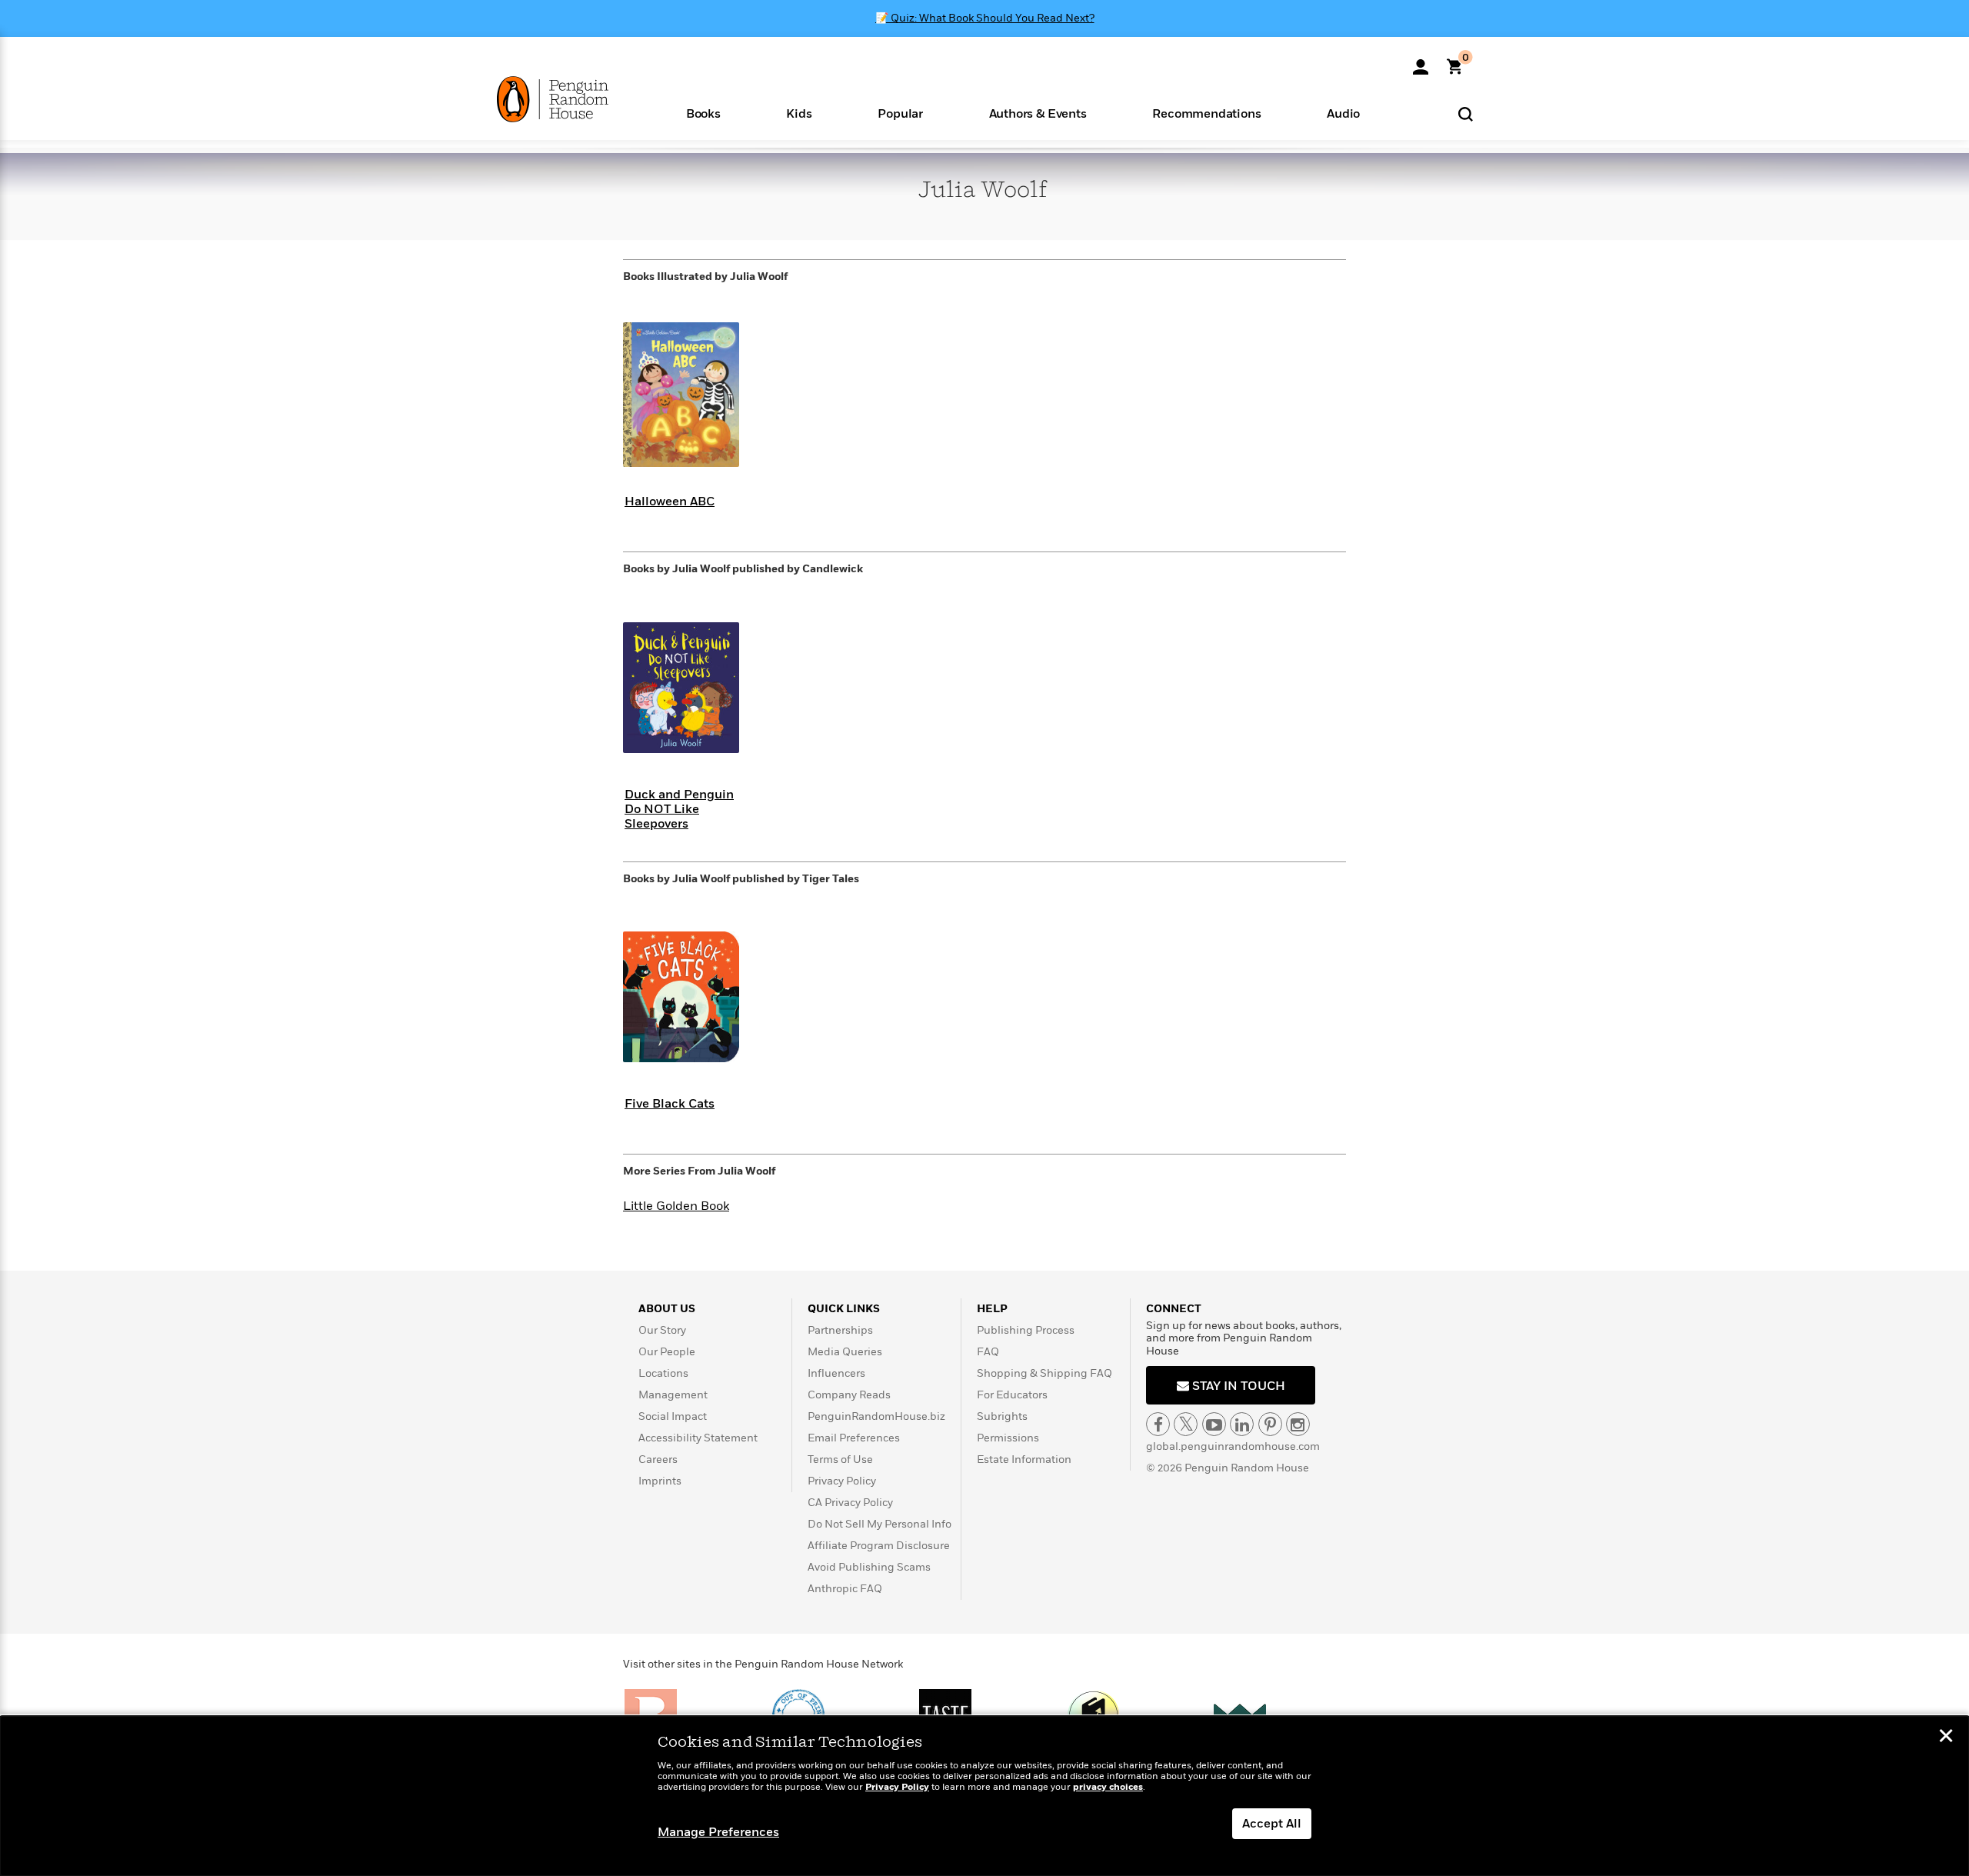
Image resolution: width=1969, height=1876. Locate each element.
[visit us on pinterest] (1270, 1424)
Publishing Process (1026, 1330)
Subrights (1002, 1416)
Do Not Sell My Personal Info (880, 1524)
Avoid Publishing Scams (869, 1567)
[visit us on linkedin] (1242, 1424)
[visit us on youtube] (1214, 1424)
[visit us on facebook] (1158, 1424)
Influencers (836, 1373)
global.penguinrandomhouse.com (1233, 1446)
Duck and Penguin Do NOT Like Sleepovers (679, 809)
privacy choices (1108, 1787)
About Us (667, 1309)
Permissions (1008, 1438)
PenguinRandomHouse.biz (876, 1416)
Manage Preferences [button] (718, 1832)
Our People (667, 1352)
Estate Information (1024, 1459)
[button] (703, 113)
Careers (658, 1459)
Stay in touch (1237, 1386)
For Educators (1012, 1395)
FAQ (988, 1352)
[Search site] (1466, 113)
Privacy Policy (842, 1481)
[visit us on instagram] (1298, 1424)
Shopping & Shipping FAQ (1044, 1373)
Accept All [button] (1272, 1824)
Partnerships (840, 1330)
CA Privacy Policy (850, 1503)
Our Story (662, 1330)
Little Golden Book (676, 1206)
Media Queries (845, 1352)
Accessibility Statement (698, 1438)
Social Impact (673, 1416)
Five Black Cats (670, 1104)
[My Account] (1421, 62)
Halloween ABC (670, 501)
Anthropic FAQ (845, 1589)
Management (673, 1395)
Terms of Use (840, 1459)
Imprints (660, 1481)
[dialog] (984, 1796)
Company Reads (849, 1395)
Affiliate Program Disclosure (879, 1546)
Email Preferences (854, 1438)
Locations (663, 1373)
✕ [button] (1946, 1738)
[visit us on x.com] (1186, 1424)
